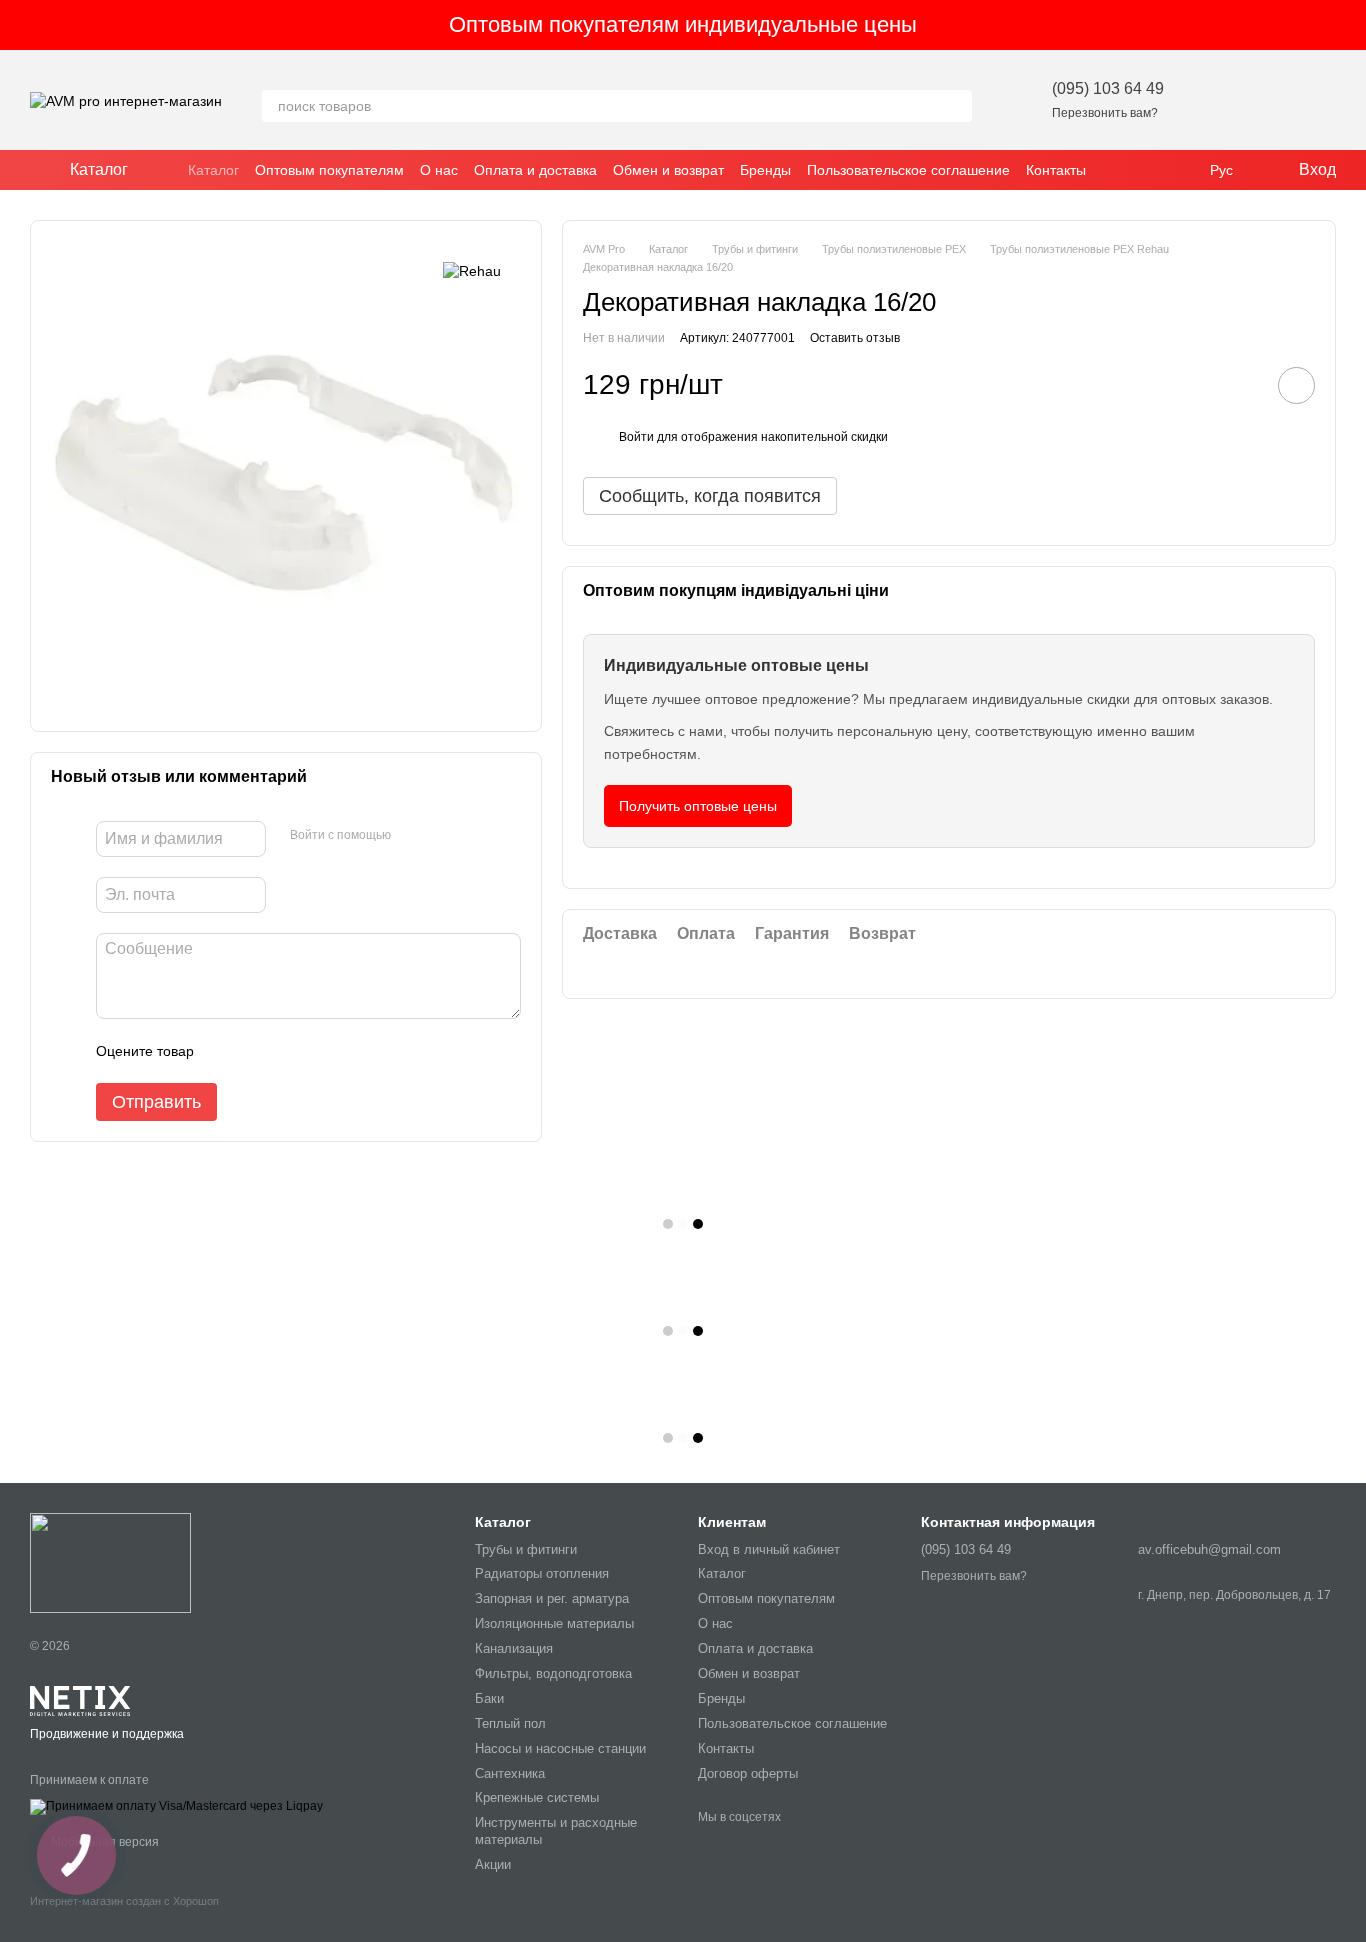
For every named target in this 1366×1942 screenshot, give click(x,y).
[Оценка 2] (259, 1051)
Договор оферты (748, 1773)
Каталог (213, 170)
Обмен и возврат (668, 170)
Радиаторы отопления (542, 1573)
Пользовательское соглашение (908, 170)
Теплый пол (510, 1723)
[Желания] (1216, 100)
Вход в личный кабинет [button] (769, 1549)
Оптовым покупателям (329, 170)
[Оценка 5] (355, 1051)
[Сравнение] (1268, 100)
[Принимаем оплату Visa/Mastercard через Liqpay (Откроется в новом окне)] (176, 1806)
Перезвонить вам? (1105, 113)
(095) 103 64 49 (1108, 88)
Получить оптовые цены (698, 806)
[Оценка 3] (291, 1051)
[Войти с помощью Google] (445, 836)
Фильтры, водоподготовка (553, 1673)
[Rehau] (472, 270)
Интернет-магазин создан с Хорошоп (124, 1901)
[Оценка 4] (323, 1051)
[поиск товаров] (956, 106)
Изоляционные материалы (554, 1623)
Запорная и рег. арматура (552, 1598)
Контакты (1056, 170)
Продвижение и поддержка (107, 1734)
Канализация (514, 1648)
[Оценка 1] (227, 1051)
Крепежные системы (537, 1797)
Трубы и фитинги (526, 1549)
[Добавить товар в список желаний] (1296, 385)
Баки (489, 1698)
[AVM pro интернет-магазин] (110, 1563)
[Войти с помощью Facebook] (413, 836)
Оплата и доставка (535, 170)
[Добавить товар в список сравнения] (1240, 385)
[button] (1350, 25)
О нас (439, 170)
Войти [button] (636, 437)
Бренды (765, 170)
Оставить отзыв (855, 338)
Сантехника (510, 1773)
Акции (493, 1864)
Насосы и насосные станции (560, 1748)
